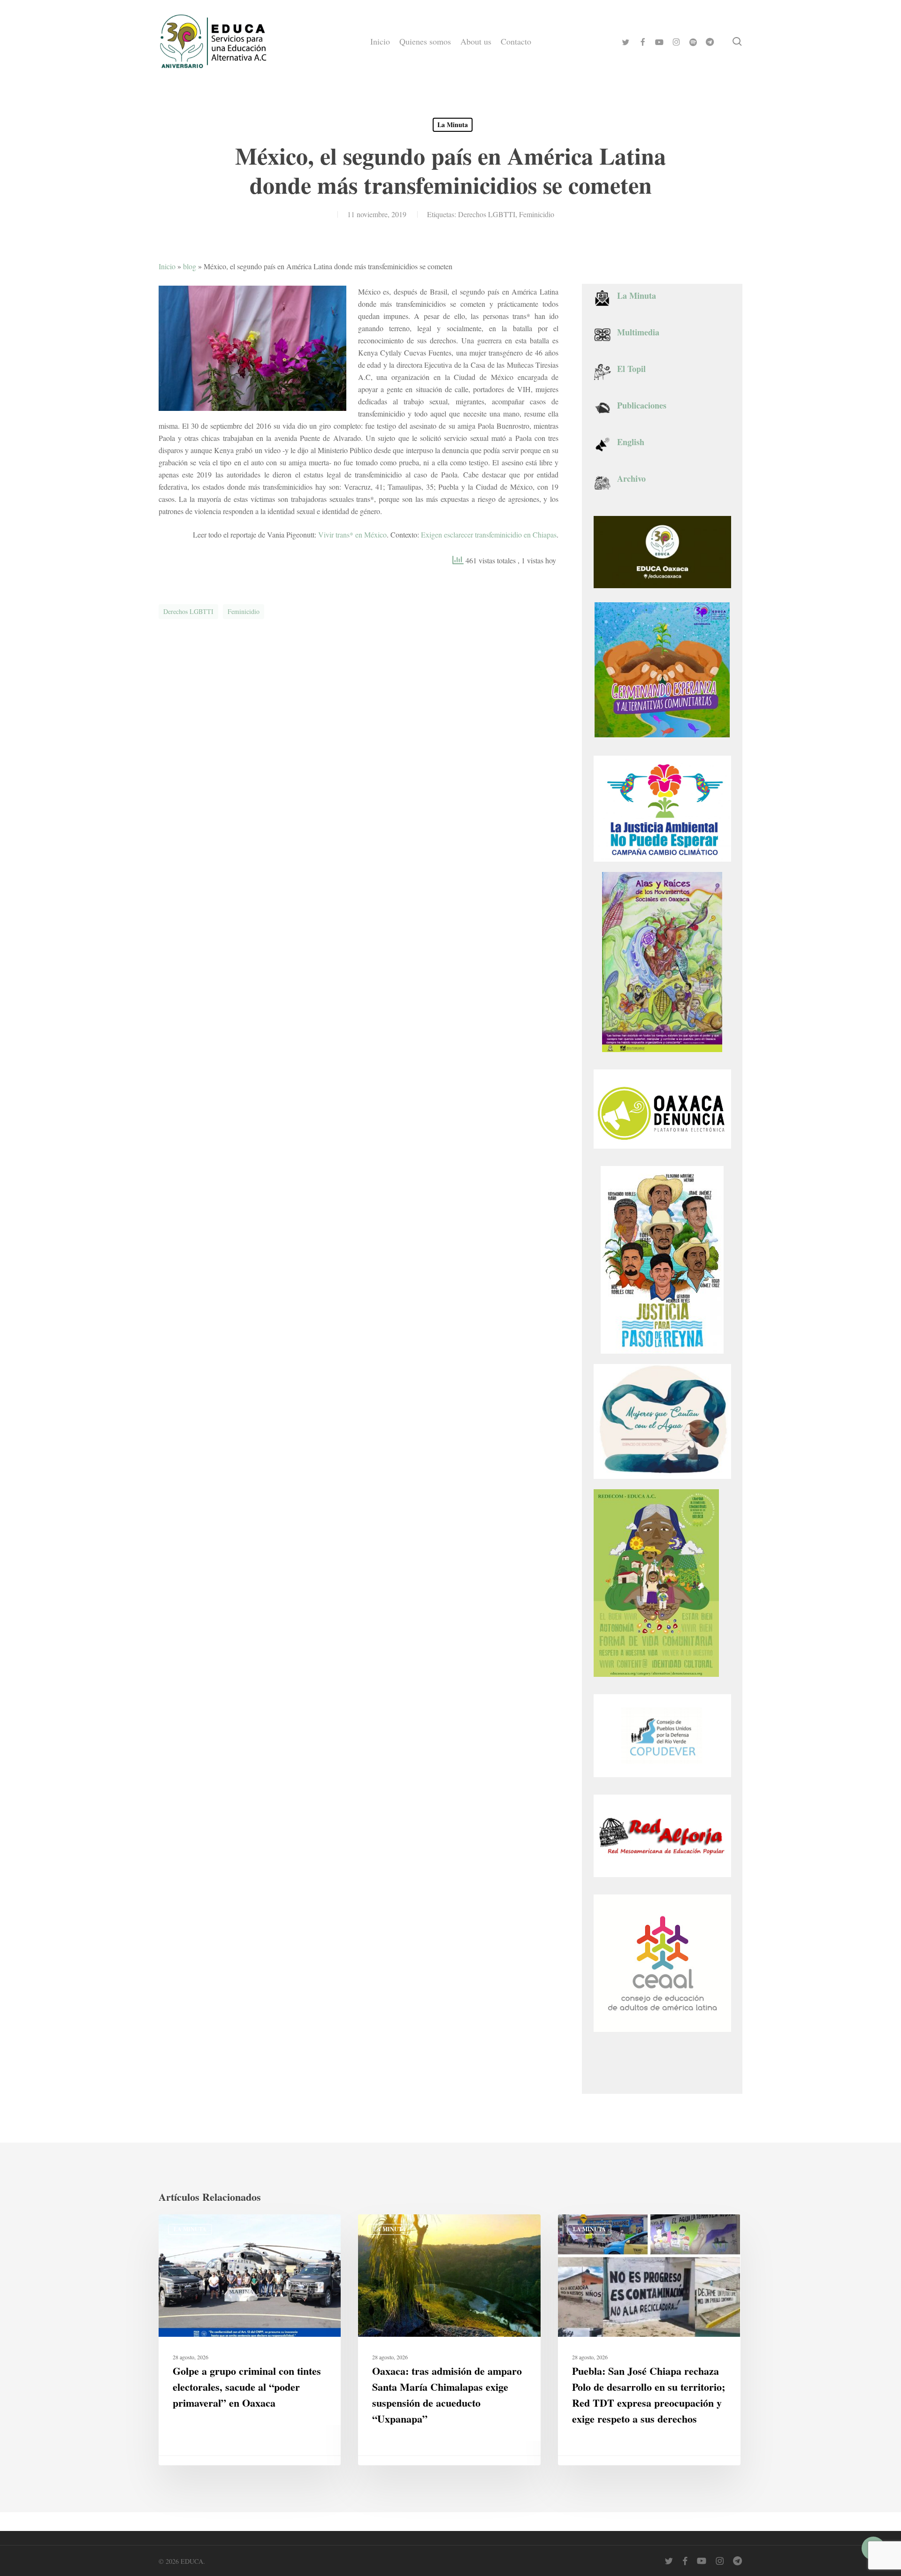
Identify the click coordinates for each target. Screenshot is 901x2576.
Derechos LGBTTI (487, 214)
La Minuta (453, 125)
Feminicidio (537, 214)
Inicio (167, 266)
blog (190, 266)
